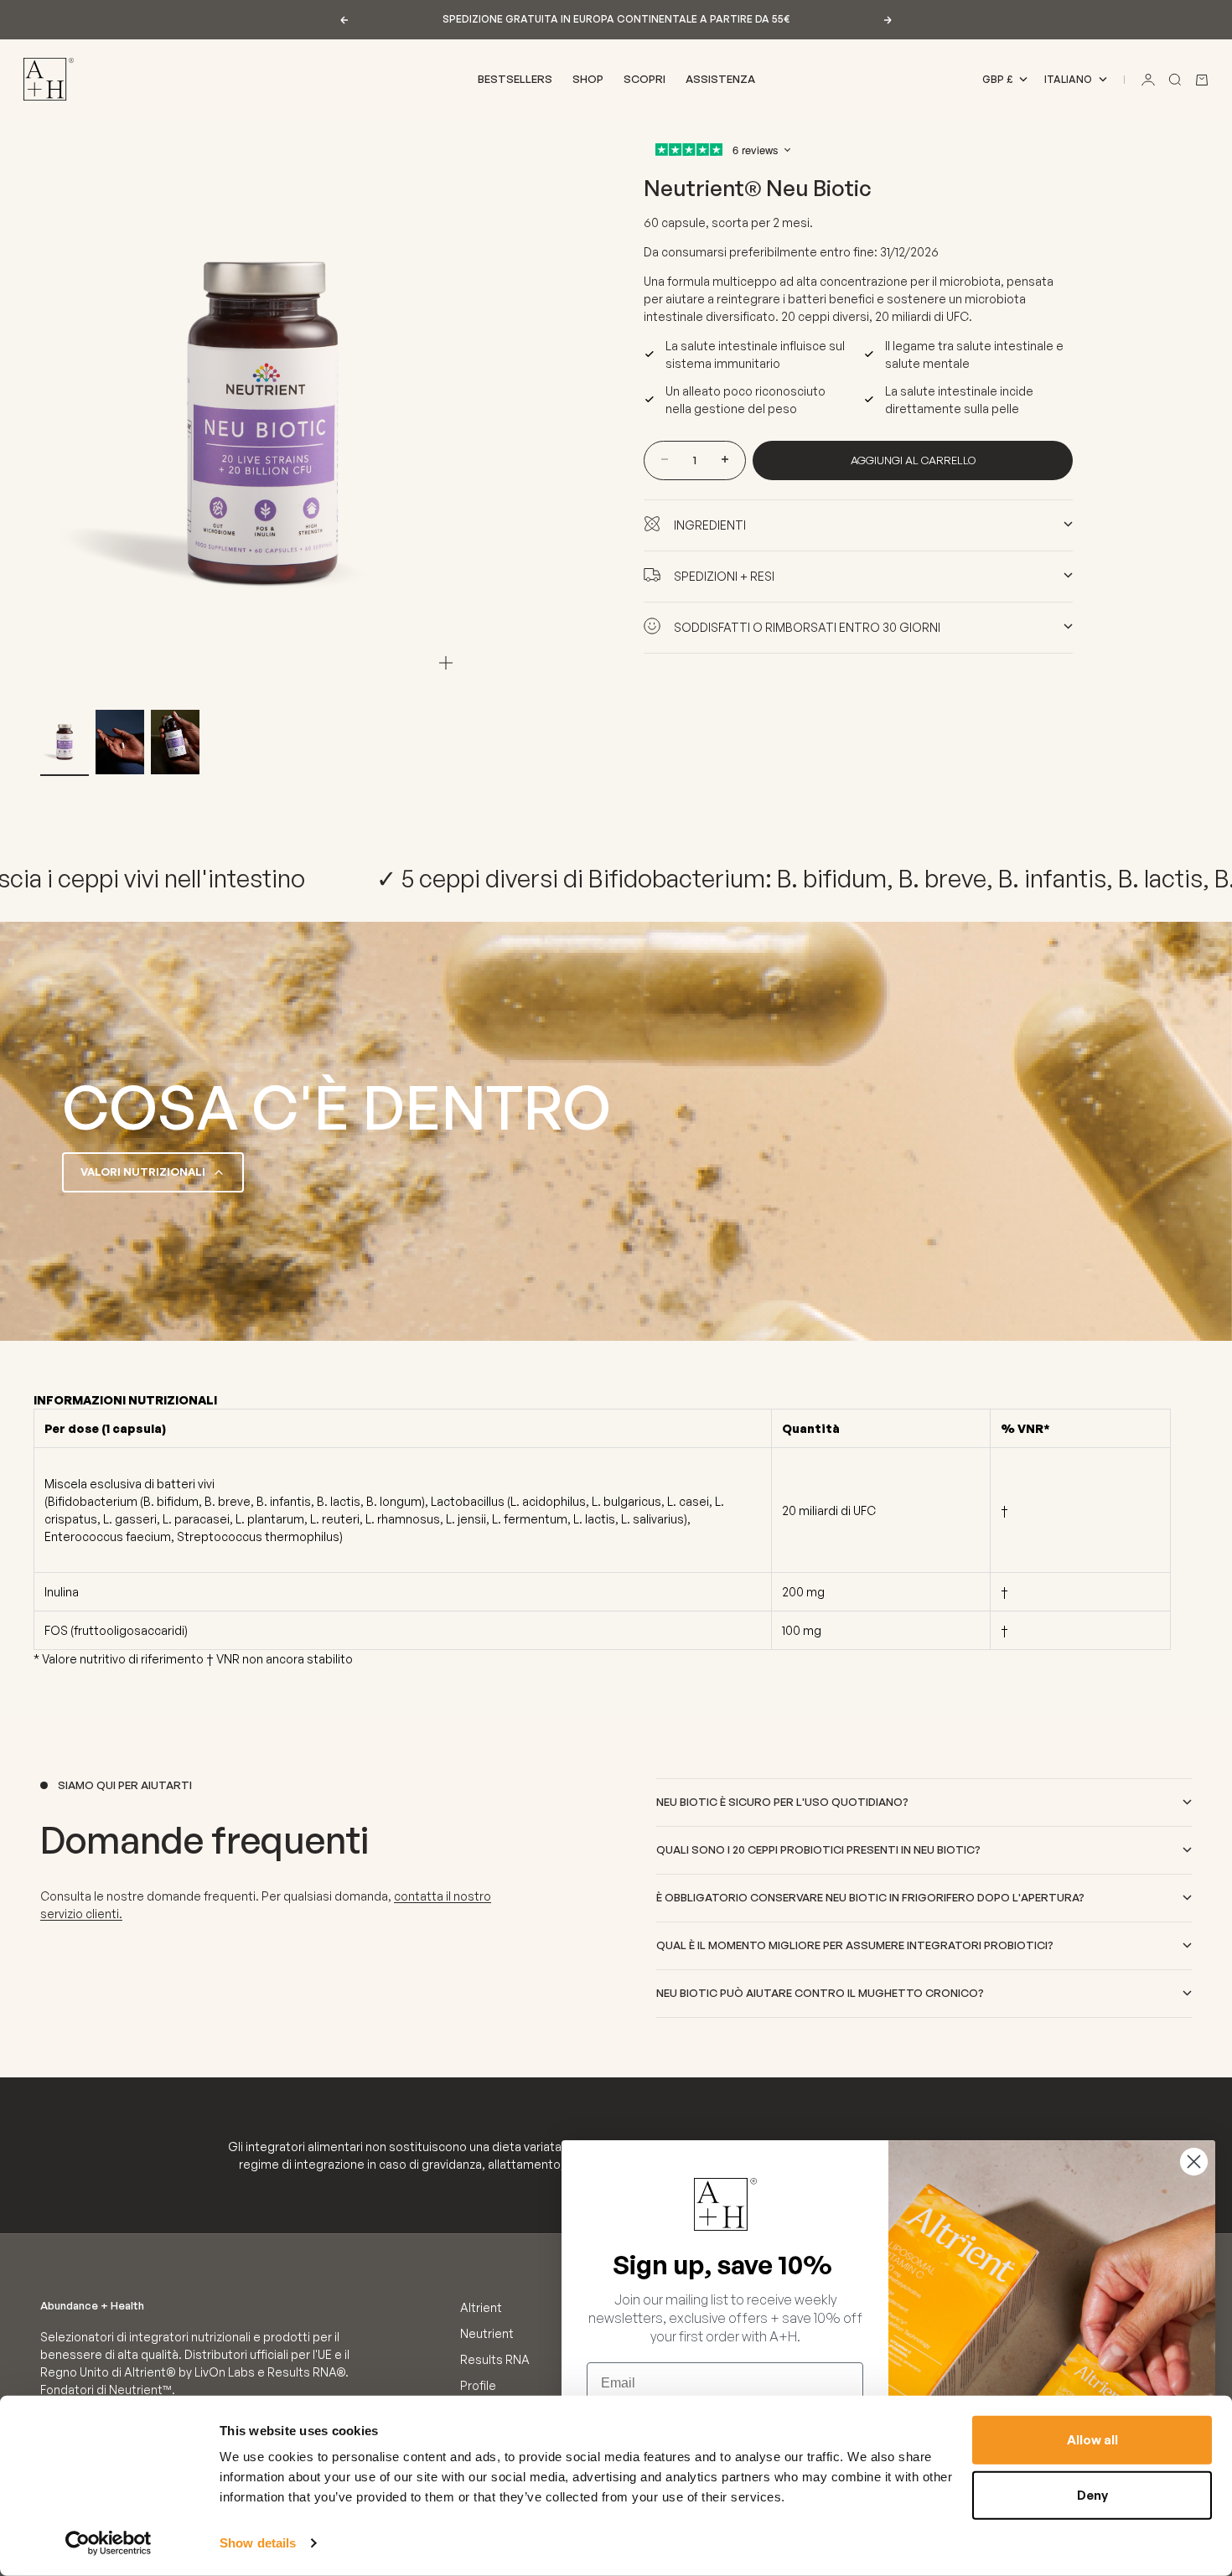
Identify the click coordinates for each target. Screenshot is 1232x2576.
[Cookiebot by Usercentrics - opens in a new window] (109, 2543)
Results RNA (495, 2359)
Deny (1092, 2494)
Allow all (1092, 2440)
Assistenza (720, 79)
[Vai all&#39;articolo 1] (65, 742)
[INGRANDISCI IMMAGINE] (446, 663)
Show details (258, 2543)
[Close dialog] (1194, 2162)
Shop (588, 79)
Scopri (644, 79)
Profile (478, 2385)
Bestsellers (515, 79)
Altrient (481, 2307)
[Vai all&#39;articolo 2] (120, 742)
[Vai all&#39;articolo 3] (175, 742)
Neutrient (487, 2333)
